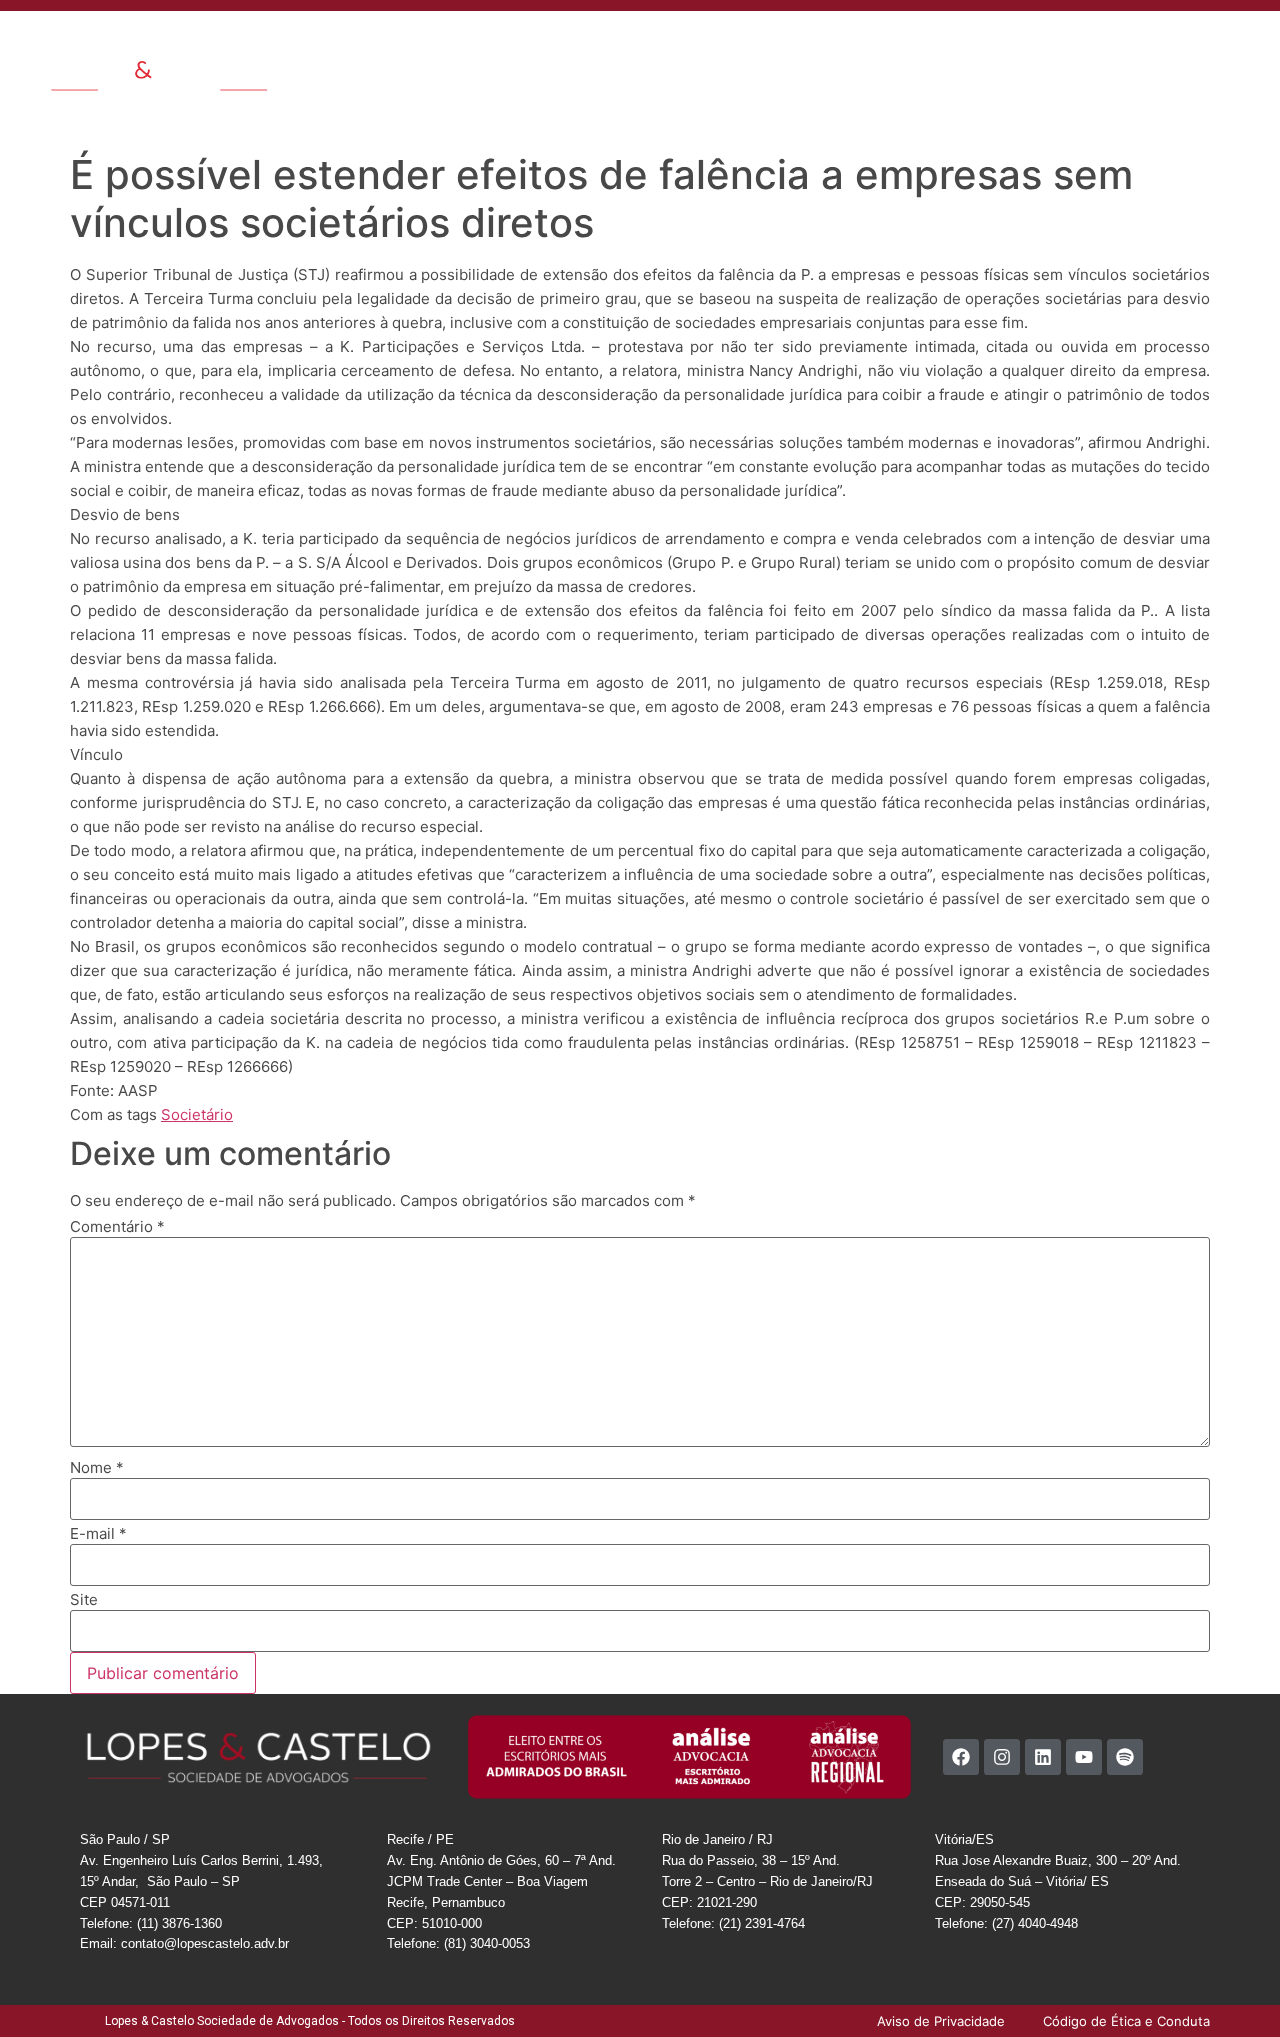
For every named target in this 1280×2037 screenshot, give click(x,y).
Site (84, 1599)
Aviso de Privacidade (1137, 90)
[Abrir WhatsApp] (1230, 1986)
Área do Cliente (1154, 44)
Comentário (117, 1226)
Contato (941, 44)
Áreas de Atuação (574, 44)
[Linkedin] (1043, 1757)
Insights (776, 44)
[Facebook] (961, 1757)
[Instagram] (1002, 1757)
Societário (197, 1114)
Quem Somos (453, 44)
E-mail (98, 1533)
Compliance (1048, 44)
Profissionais (691, 44)
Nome (97, 1467)
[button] (1249, 42)
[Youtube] (1084, 1757)
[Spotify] (1125, 1757)
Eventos (870, 44)
